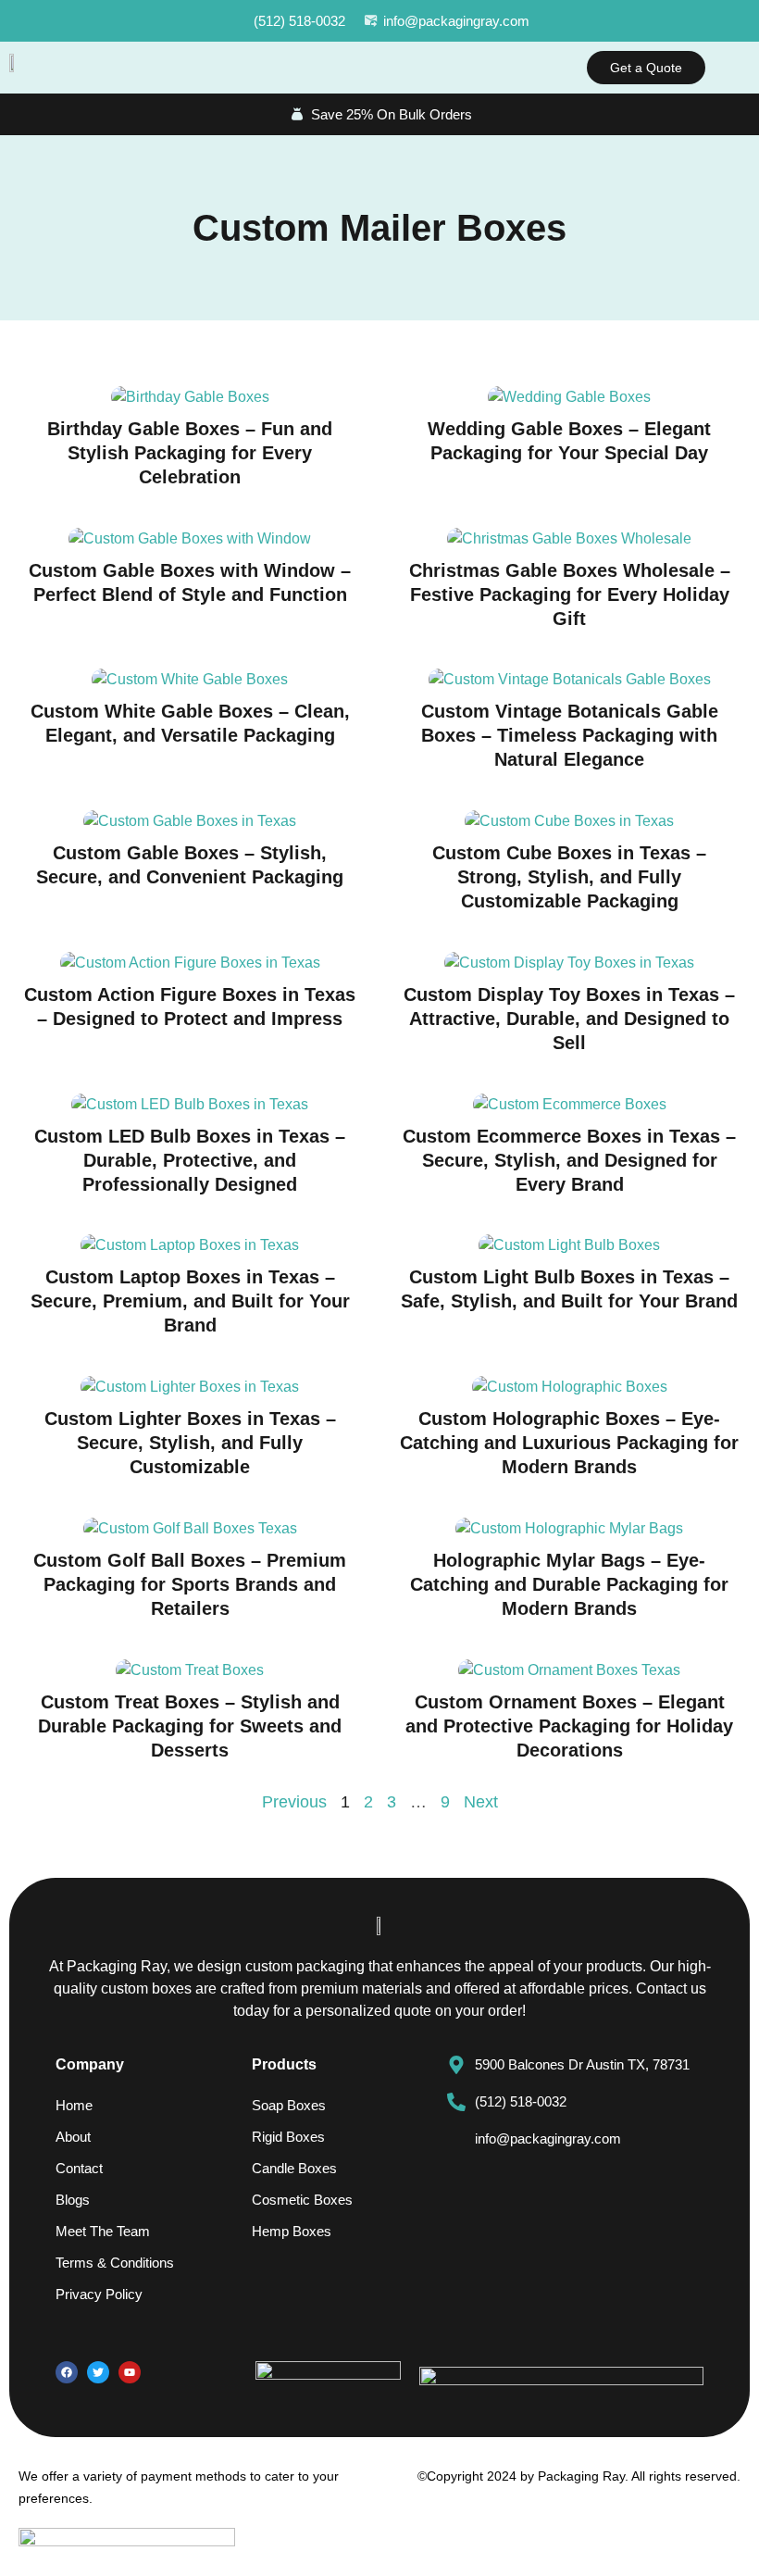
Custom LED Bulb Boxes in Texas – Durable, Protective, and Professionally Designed (190, 1160)
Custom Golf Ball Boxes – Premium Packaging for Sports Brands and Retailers (190, 1584)
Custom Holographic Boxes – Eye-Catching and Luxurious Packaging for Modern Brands (569, 1443)
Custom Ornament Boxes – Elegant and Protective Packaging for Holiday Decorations (569, 1726)
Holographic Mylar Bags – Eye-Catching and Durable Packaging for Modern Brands (569, 1584)
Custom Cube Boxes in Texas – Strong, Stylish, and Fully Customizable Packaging (569, 877)
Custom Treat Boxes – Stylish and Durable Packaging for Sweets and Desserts (190, 1726)
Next (481, 1802)
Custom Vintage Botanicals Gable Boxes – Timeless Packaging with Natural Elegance (570, 735)
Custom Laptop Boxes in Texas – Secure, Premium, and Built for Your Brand (190, 1301)
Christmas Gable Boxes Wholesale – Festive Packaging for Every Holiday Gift (570, 594)
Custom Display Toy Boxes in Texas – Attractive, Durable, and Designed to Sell (569, 1019)
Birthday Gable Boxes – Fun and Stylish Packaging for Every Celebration (190, 453)
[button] (737, 68)
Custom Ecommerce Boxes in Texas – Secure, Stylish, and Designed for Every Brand (569, 1160)
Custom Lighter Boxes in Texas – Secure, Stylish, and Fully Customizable (190, 1443)
